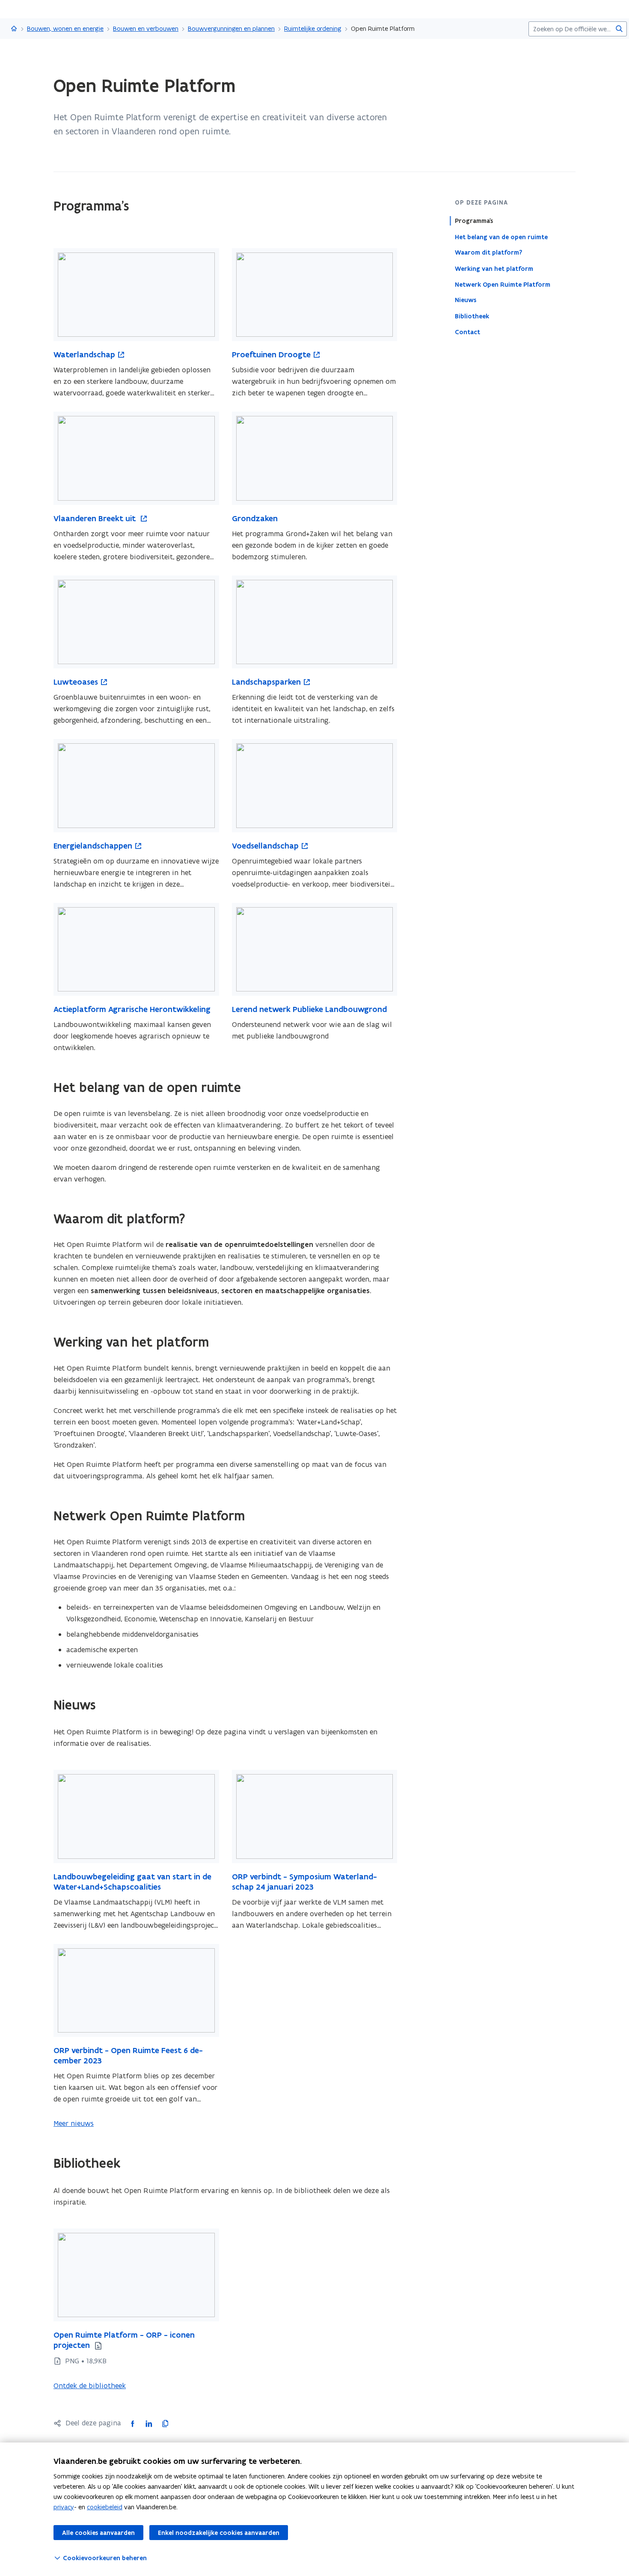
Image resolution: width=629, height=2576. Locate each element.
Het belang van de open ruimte (501, 237)
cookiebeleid (105, 2507)
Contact (467, 332)
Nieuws (466, 300)
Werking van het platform (494, 268)
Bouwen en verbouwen (146, 28)
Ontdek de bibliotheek (90, 2386)
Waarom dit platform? (488, 252)
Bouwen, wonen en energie (65, 28)
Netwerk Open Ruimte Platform (503, 284)
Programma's (474, 221)
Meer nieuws (74, 2123)
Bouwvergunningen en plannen (231, 28)
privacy (64, 2507)
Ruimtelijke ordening (313, 28)
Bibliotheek (472, 316)
